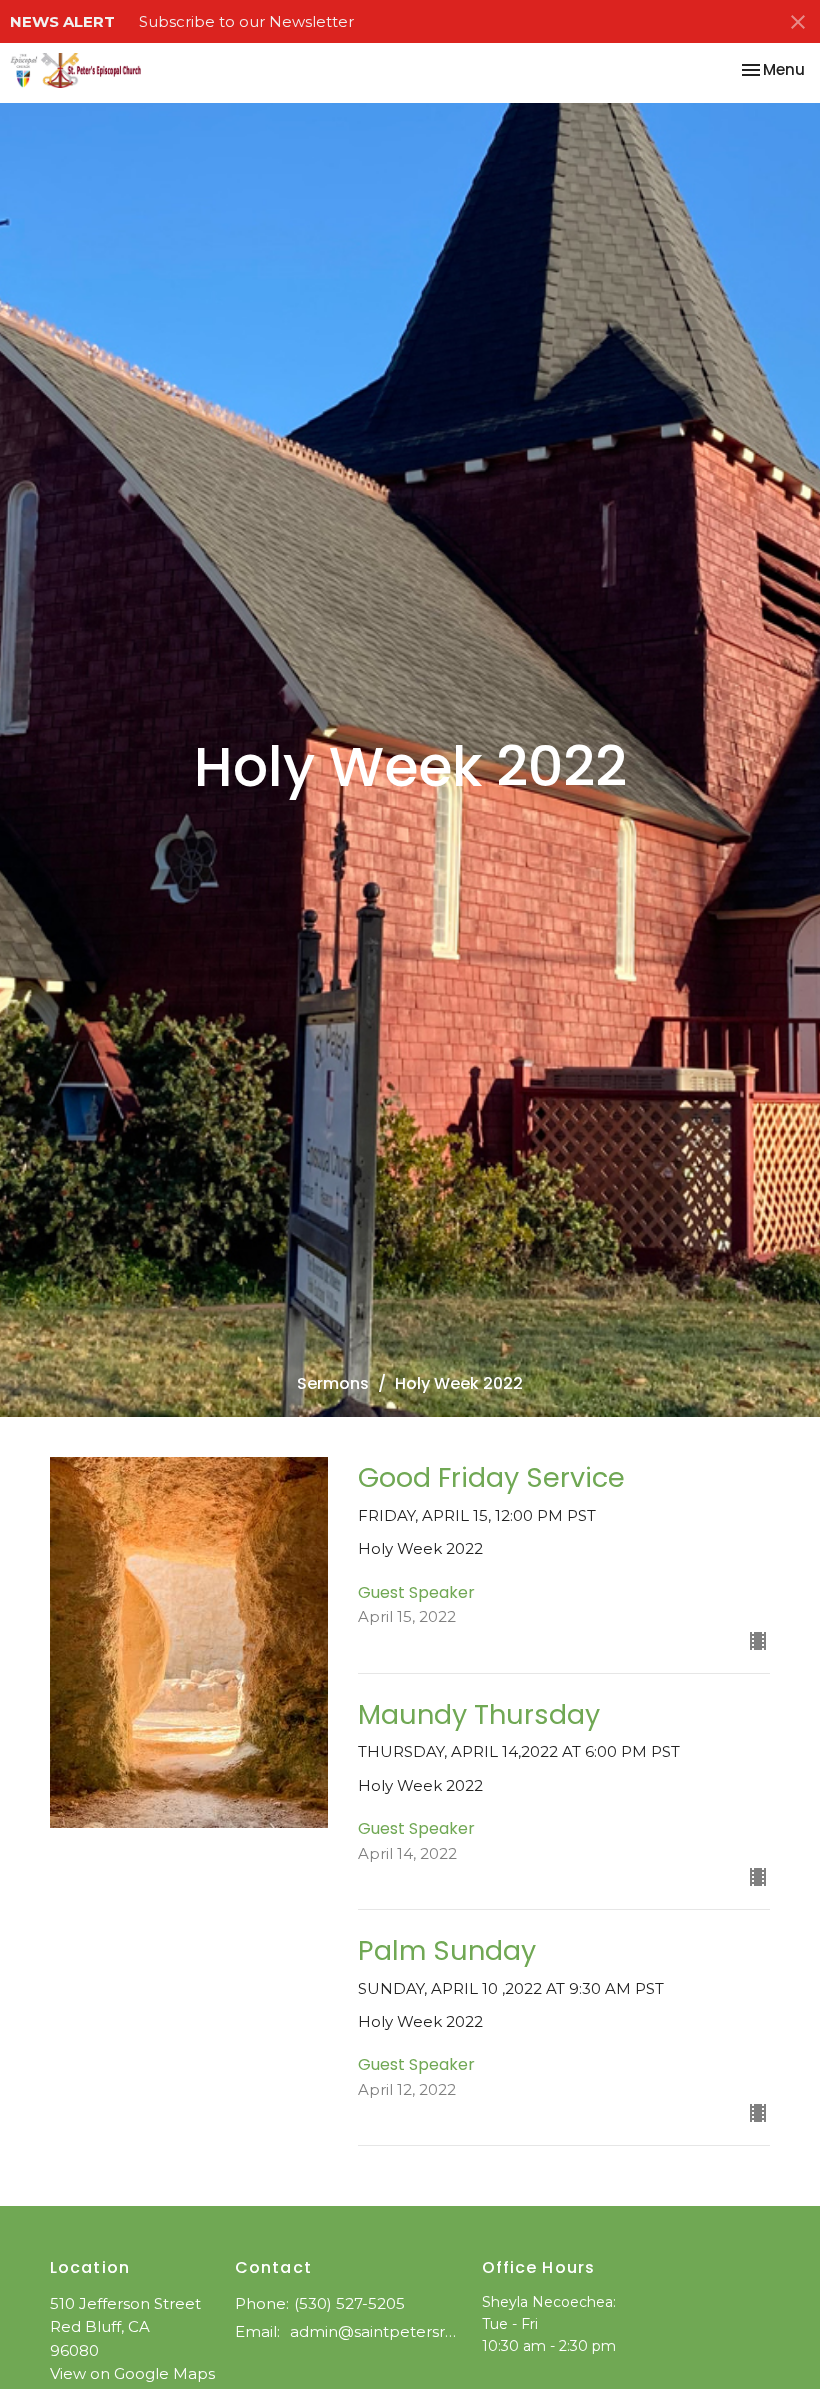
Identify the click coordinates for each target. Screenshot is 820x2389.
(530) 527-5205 (349, 2303)
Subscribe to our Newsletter (246, 21)
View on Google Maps (132, 2373)
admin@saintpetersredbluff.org (376, 2331)
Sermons (333, 1383)
